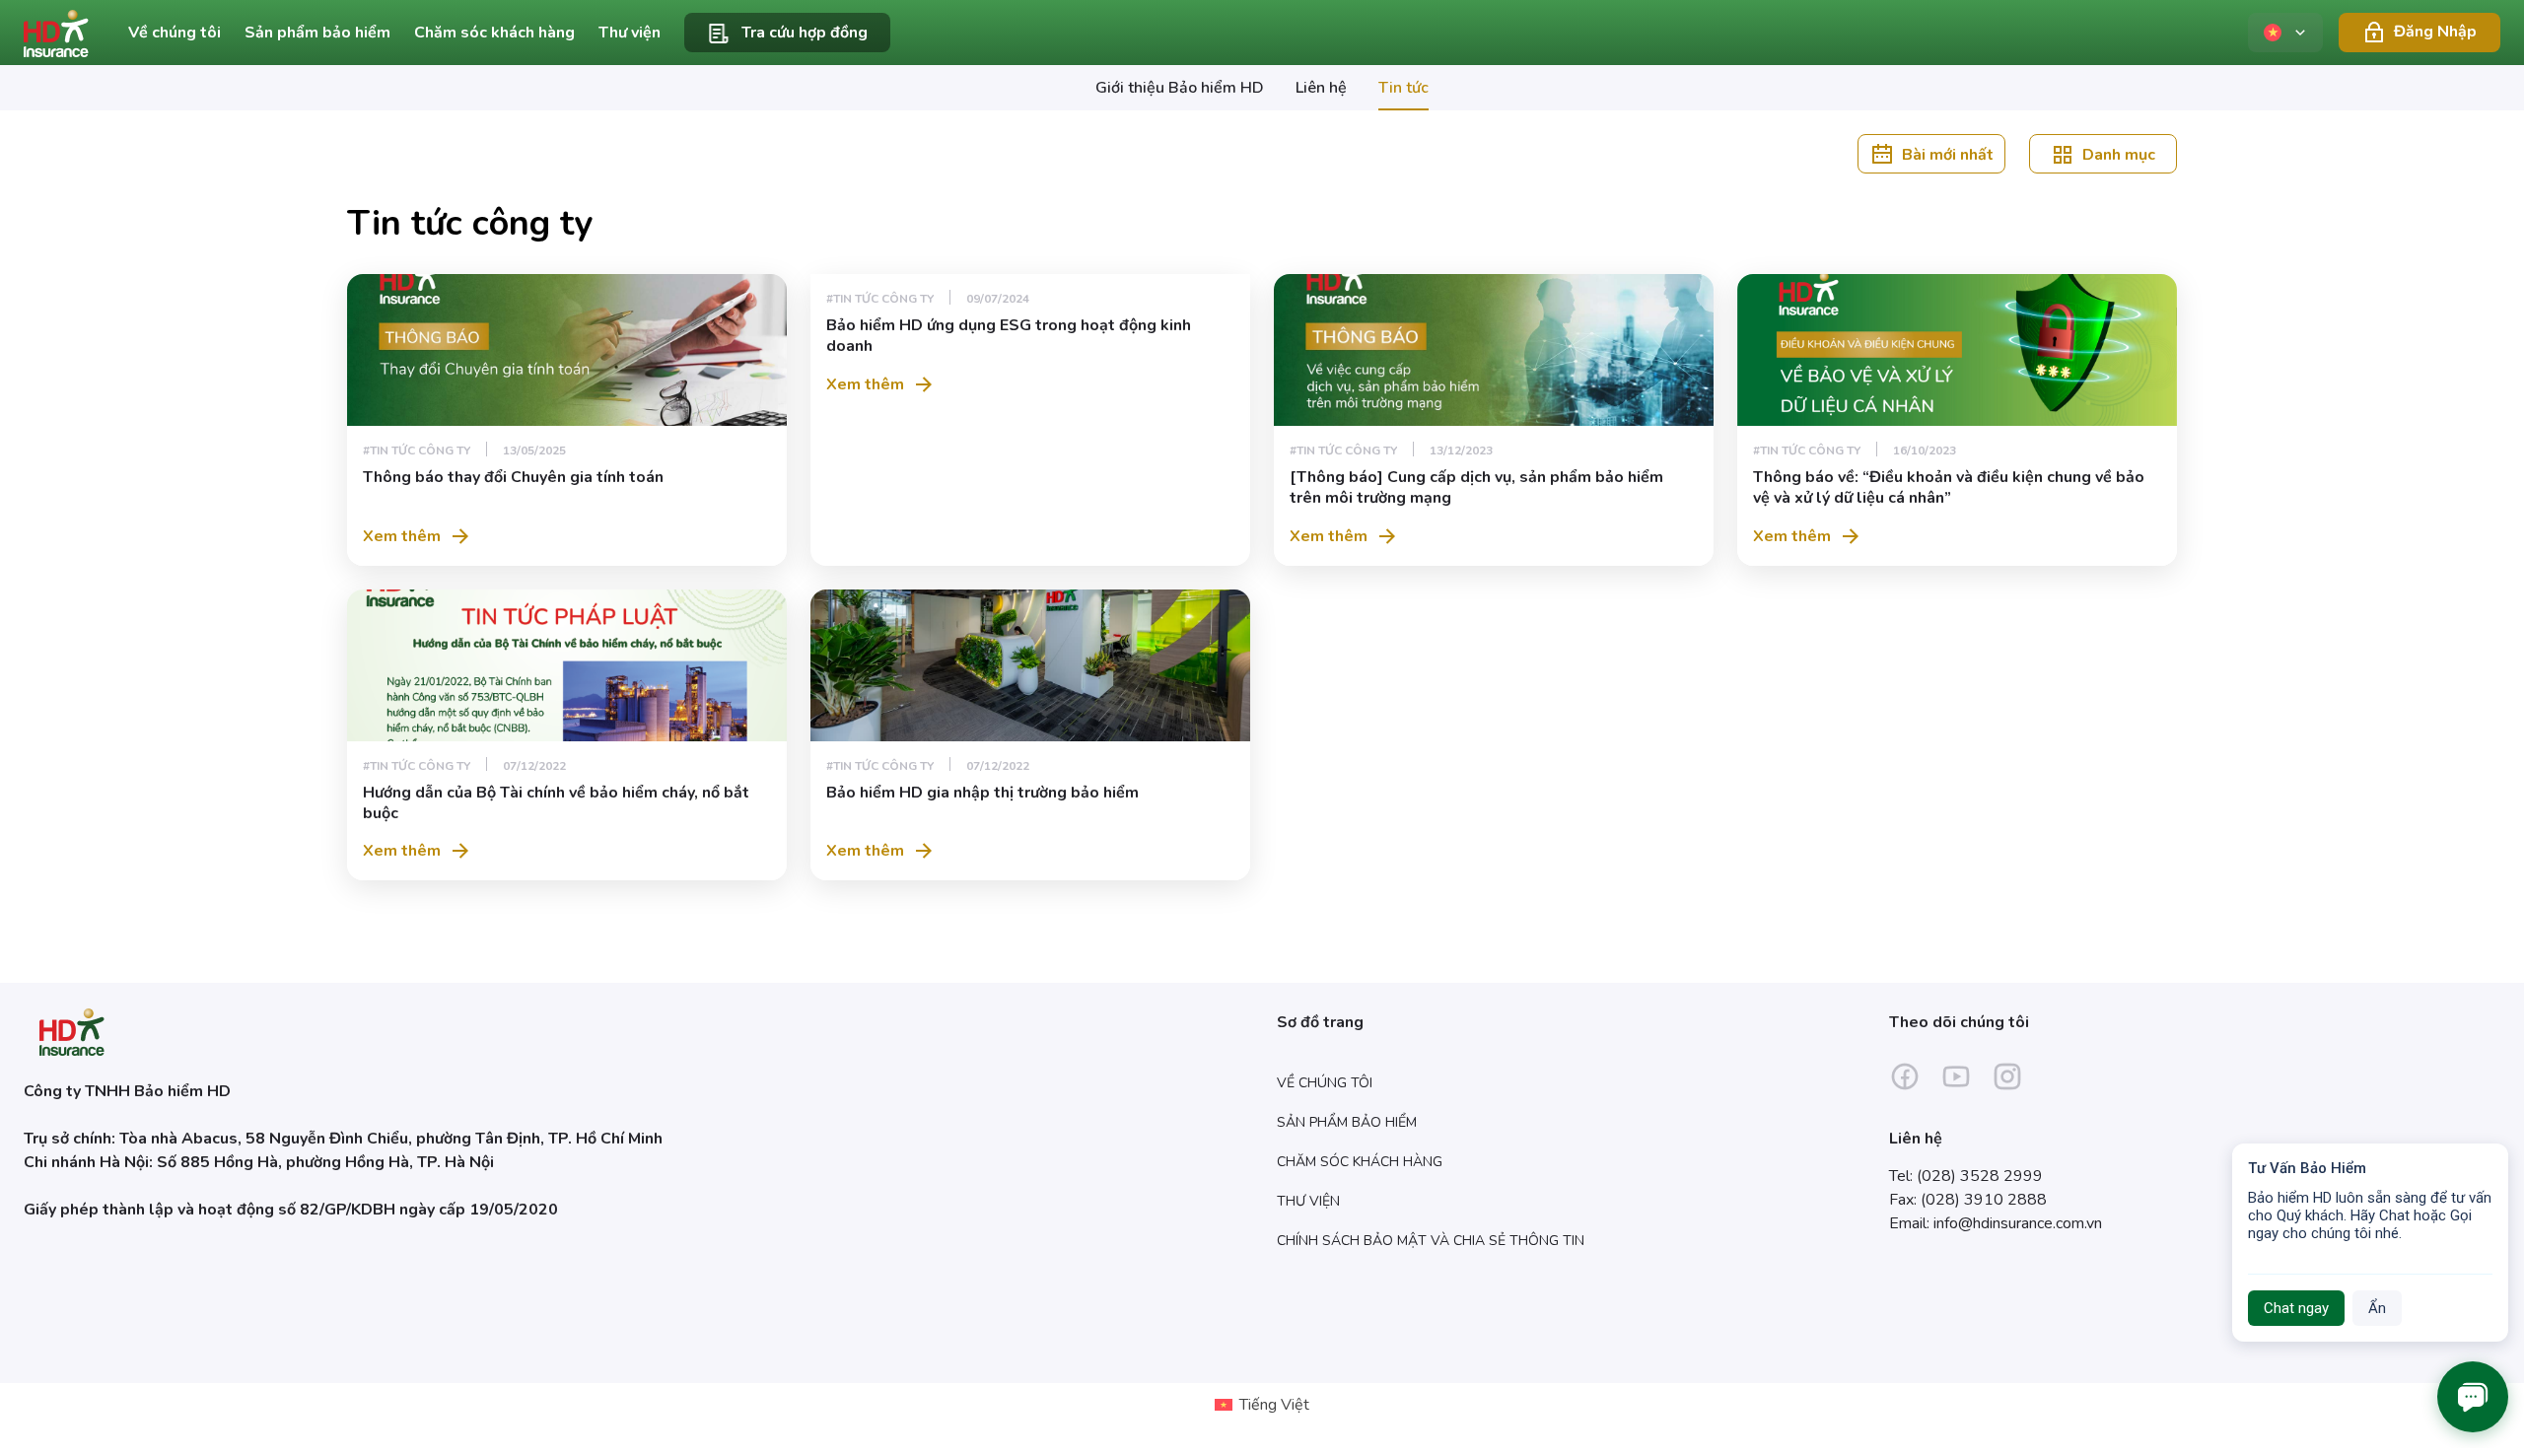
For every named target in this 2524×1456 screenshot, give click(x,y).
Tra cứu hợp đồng (805, 33)
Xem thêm (402, 536)
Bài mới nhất (1948, 154)
